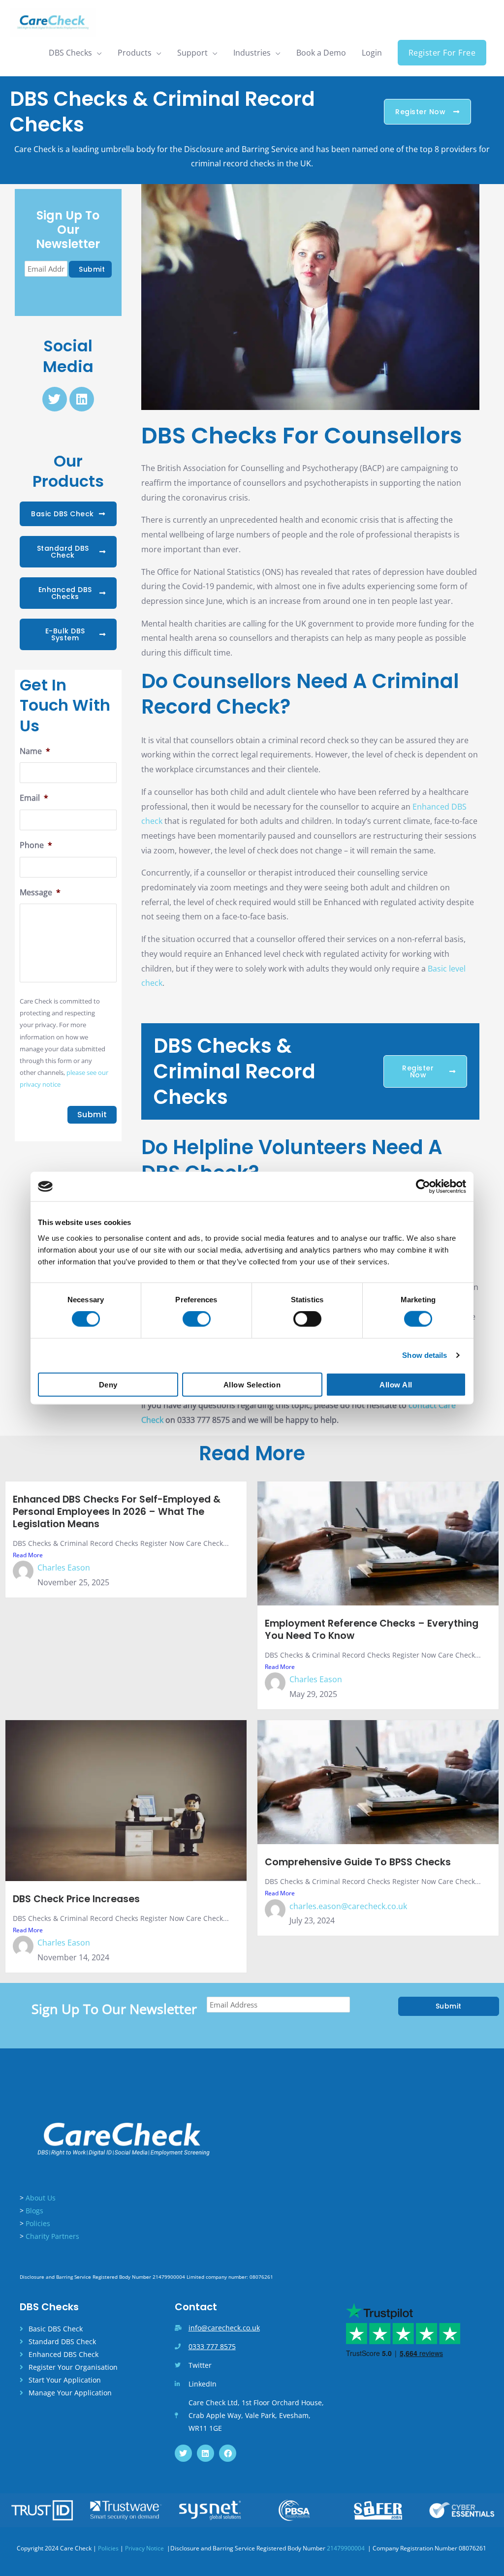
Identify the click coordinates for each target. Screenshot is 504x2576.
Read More (28, 1555)
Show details (425, 1355)
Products (135, 53)
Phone (36, 845)
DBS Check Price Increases (76, 1899)
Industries (252, 53)
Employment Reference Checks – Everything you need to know (372, 1630)
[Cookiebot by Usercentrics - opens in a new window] (423, 1187)
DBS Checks (70, 53)
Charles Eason (64, 1568)
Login (372, 53)
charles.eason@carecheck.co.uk (348, 1906)
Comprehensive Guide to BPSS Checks (358, 1862)
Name (35, 751)
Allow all (396, 1384)
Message (40, 893)
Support (192, 53)
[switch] (197, 1319)
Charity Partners (52, 2236)
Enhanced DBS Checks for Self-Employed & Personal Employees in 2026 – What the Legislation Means (117, 1512)
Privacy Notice (145, 2548)
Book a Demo (321, 53)
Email (34, 798)
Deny (108, 1384)
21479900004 (346, 2548)
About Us (41, 2198)
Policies (38, 2223)
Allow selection (252, 1384)
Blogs (34, 2211)
